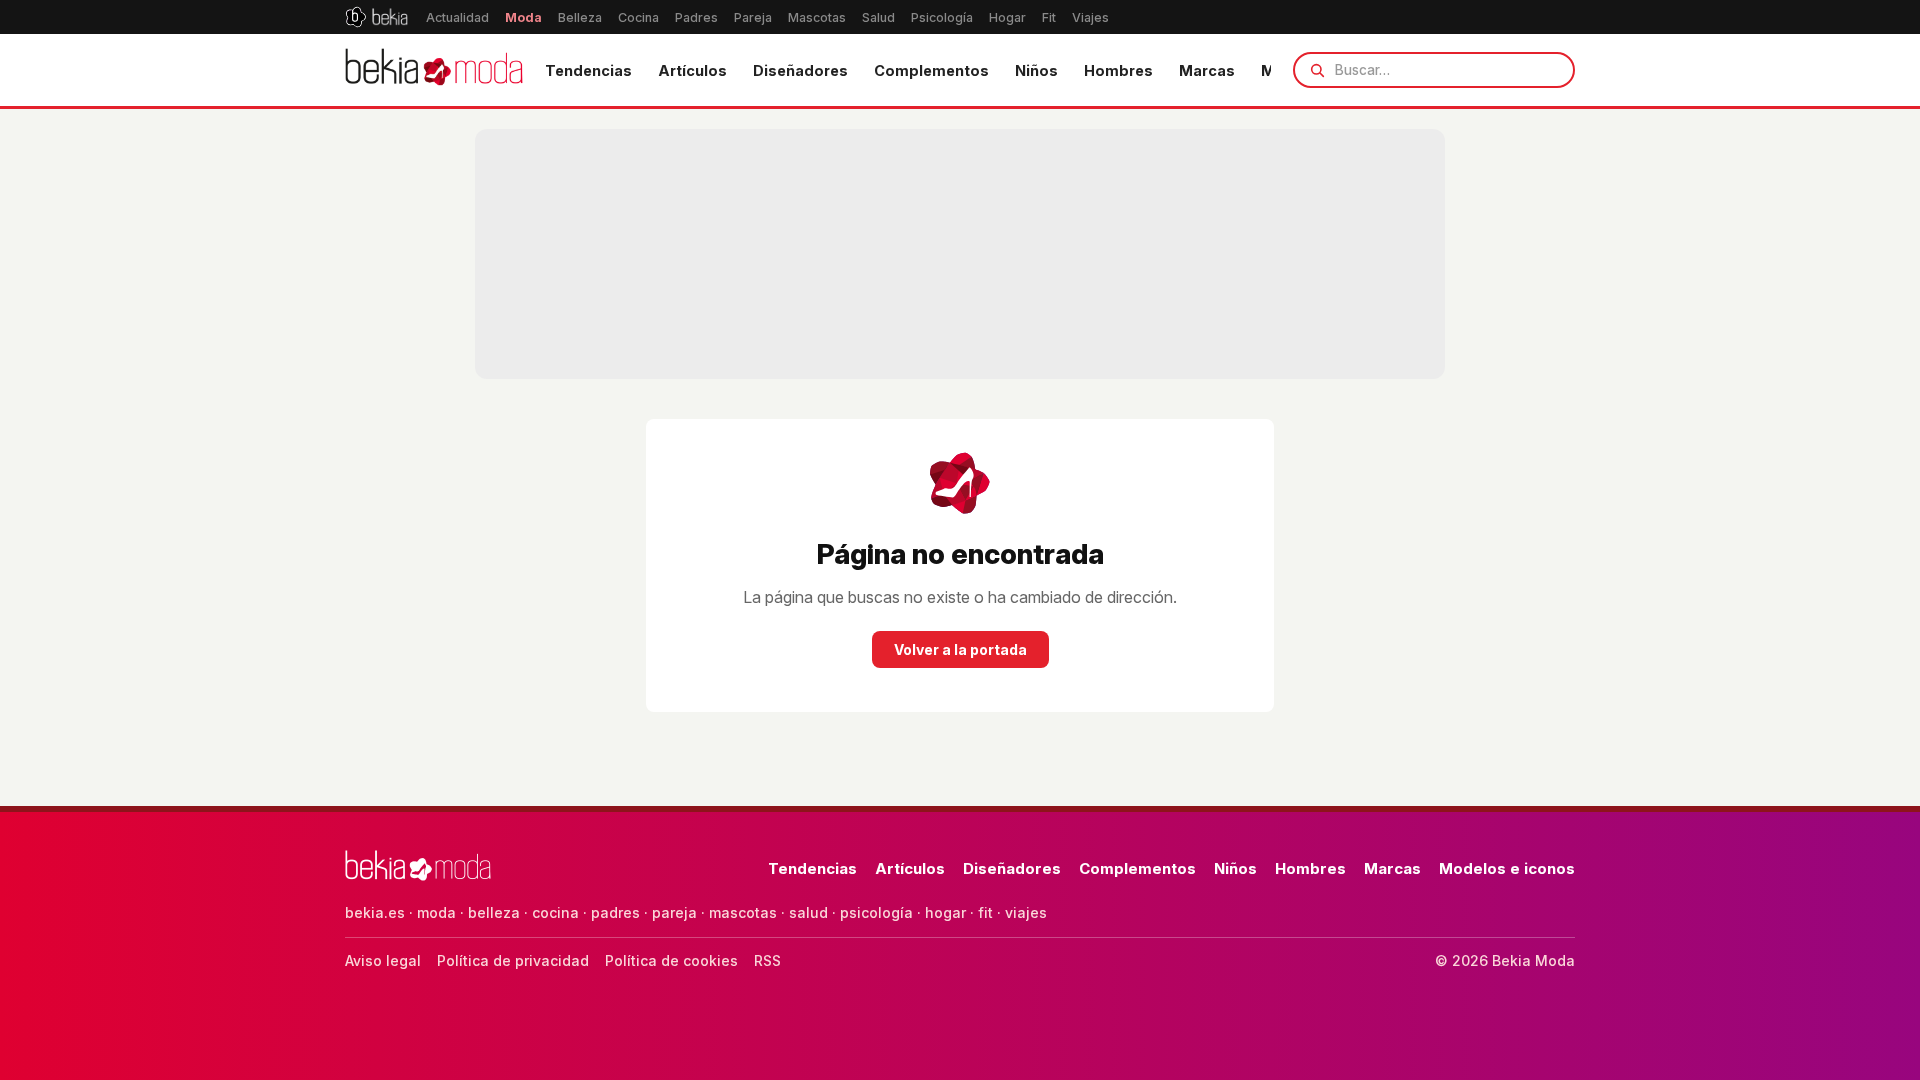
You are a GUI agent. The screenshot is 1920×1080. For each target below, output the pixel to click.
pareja (674, 912)
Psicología (942, 17)
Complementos (931, 70)
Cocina (638, 17)
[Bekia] (376, 17)
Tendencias (588, 70)
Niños (1036, 70)
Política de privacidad (513, 960)
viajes (1026, 912)
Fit (1049, 17)
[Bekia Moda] (434, 70)
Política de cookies (671, 960)
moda (436, 912)
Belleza (580, 17)
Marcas (1207, 70)
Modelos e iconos (1507, 868)
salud (808, 912)
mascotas (743, 912)
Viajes (1090, 17)
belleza (494, 912)
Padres (696, 17)
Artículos (692, 70)
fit (985, 912)
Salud (878, 17)
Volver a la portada (960, 649)
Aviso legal (383, 960)
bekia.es (375, 912)
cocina (555, 912)
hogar (945, 912)
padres (615, 912)
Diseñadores (800, 70)
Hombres (1118, 70)
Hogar (1007, 17)
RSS (767, 960)
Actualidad (457, 17)
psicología (876, 912)
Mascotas (817, 17)
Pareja (753, 17)
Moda (523, 17)
